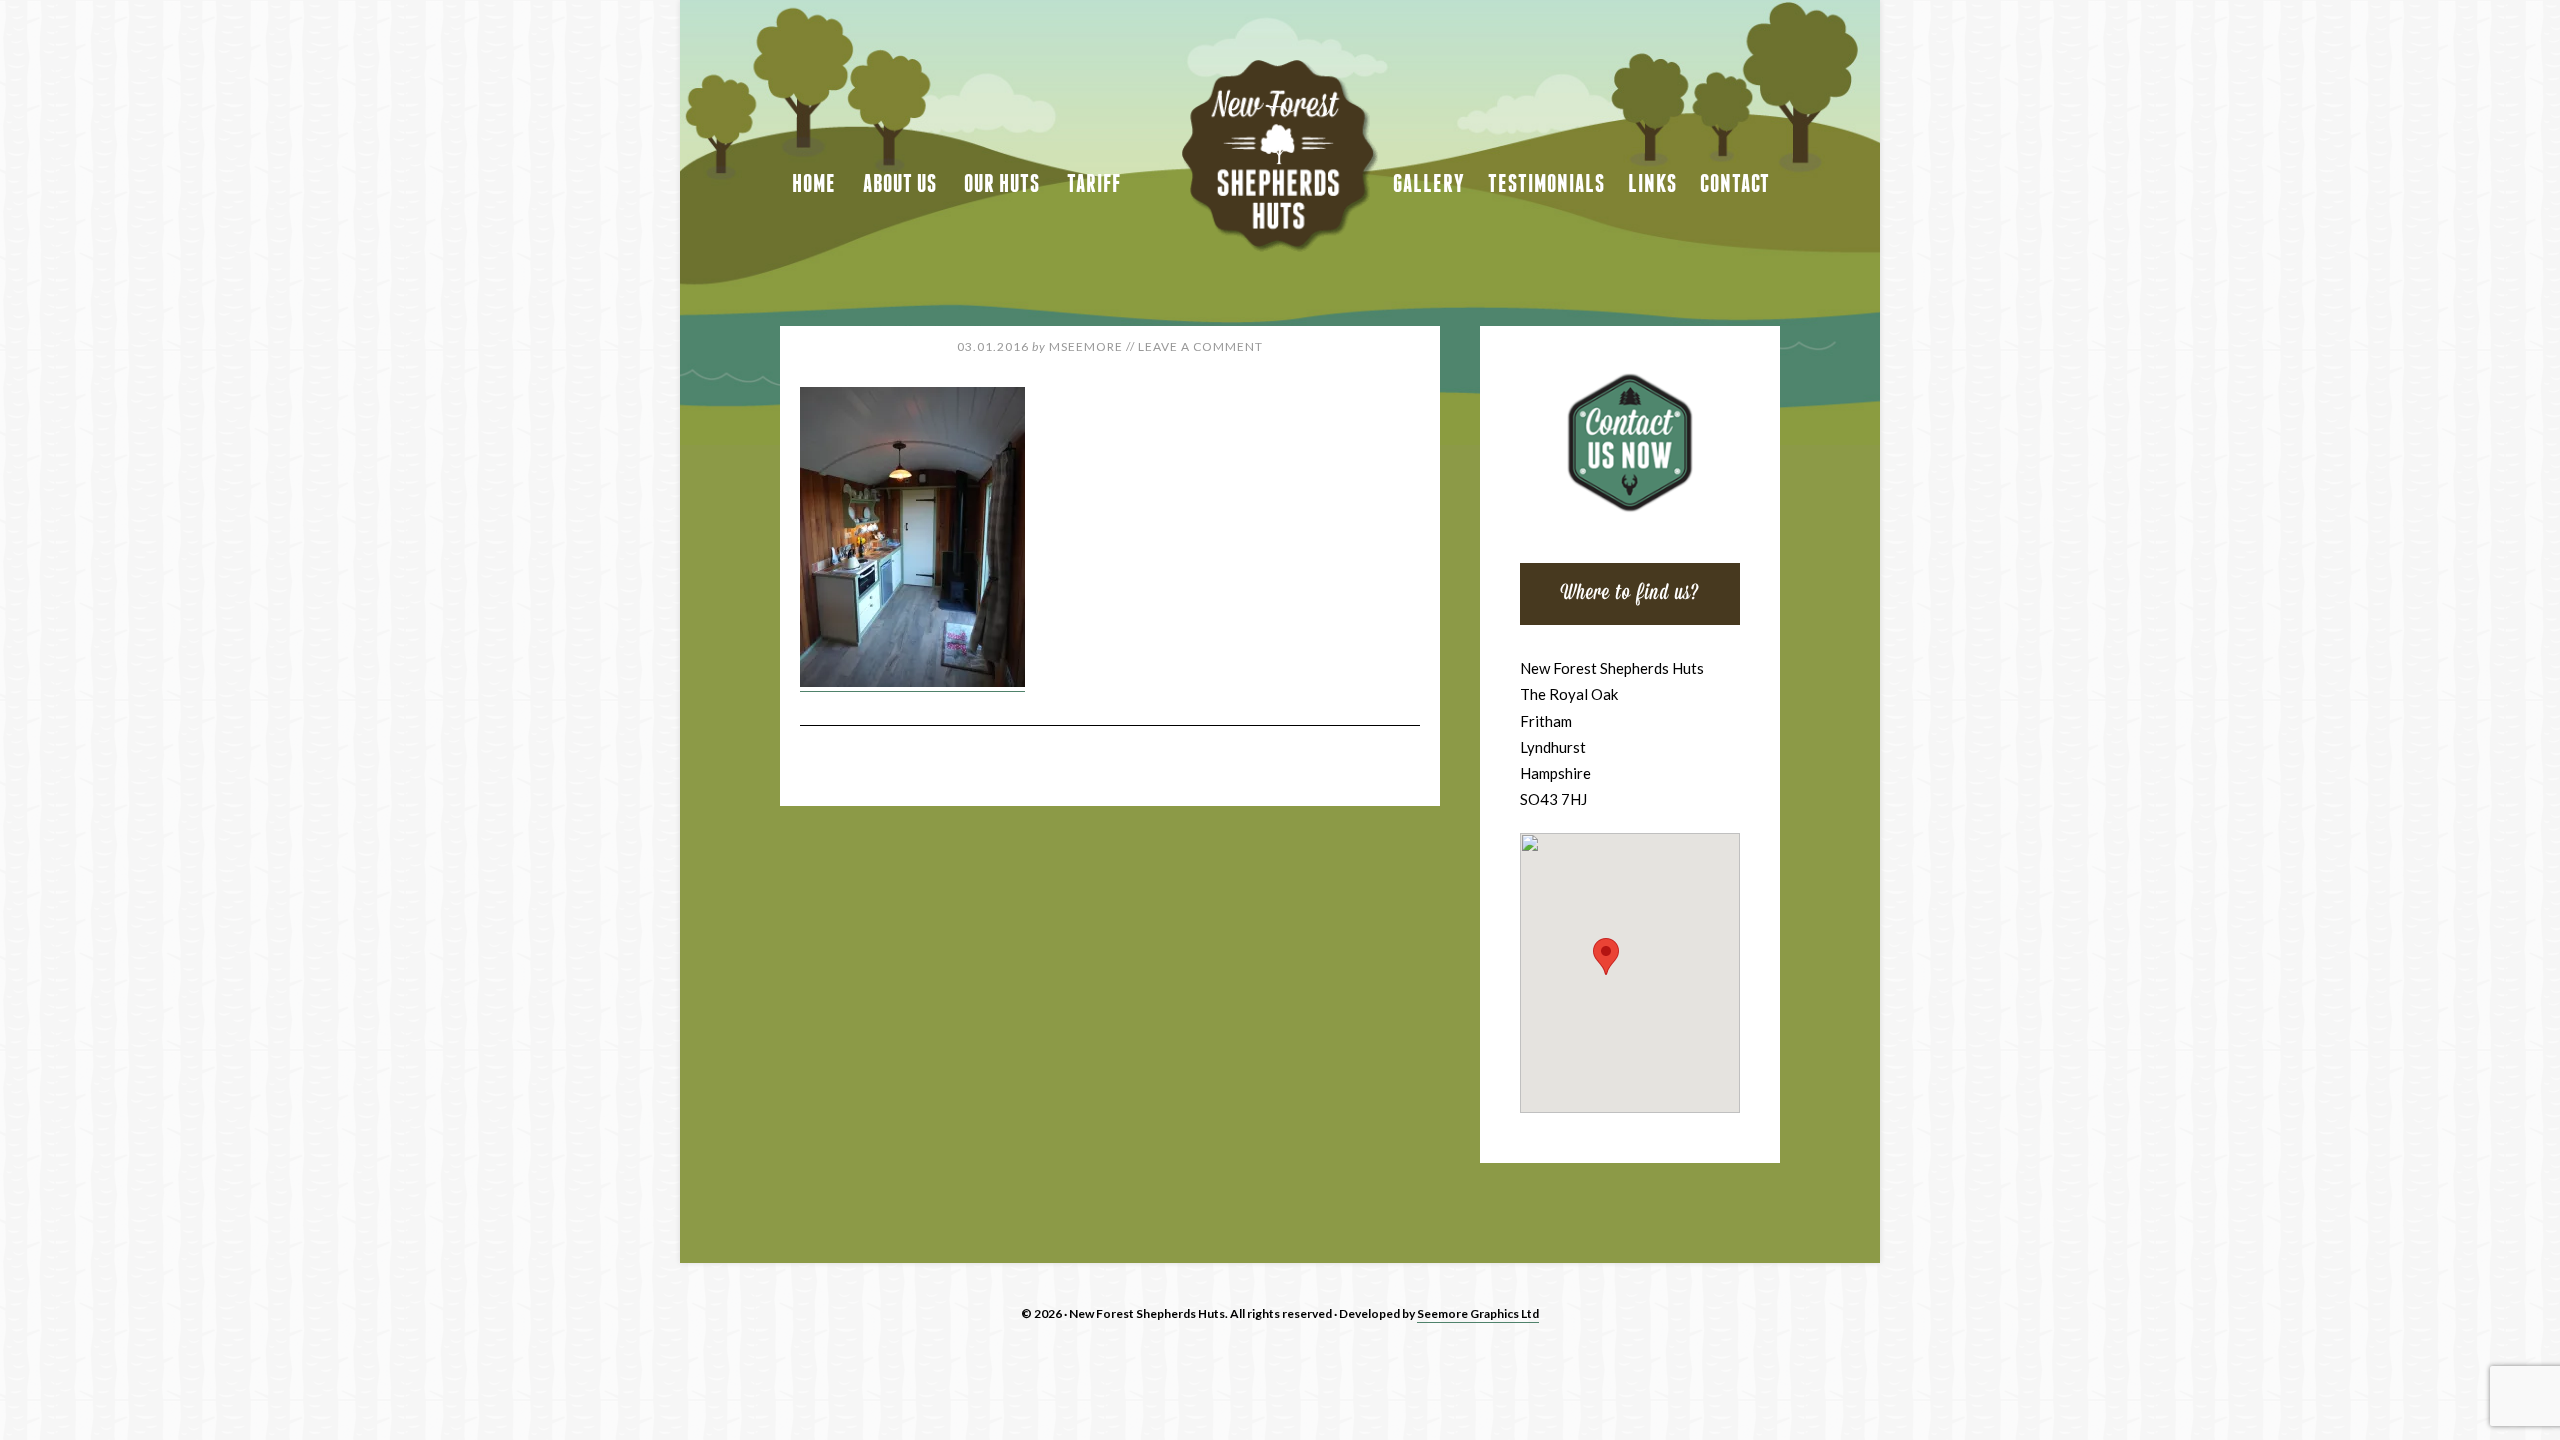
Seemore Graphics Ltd (1478, 1313)
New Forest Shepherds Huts (1280, 156)
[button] (1606, 956)
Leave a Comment (1200, 346)
